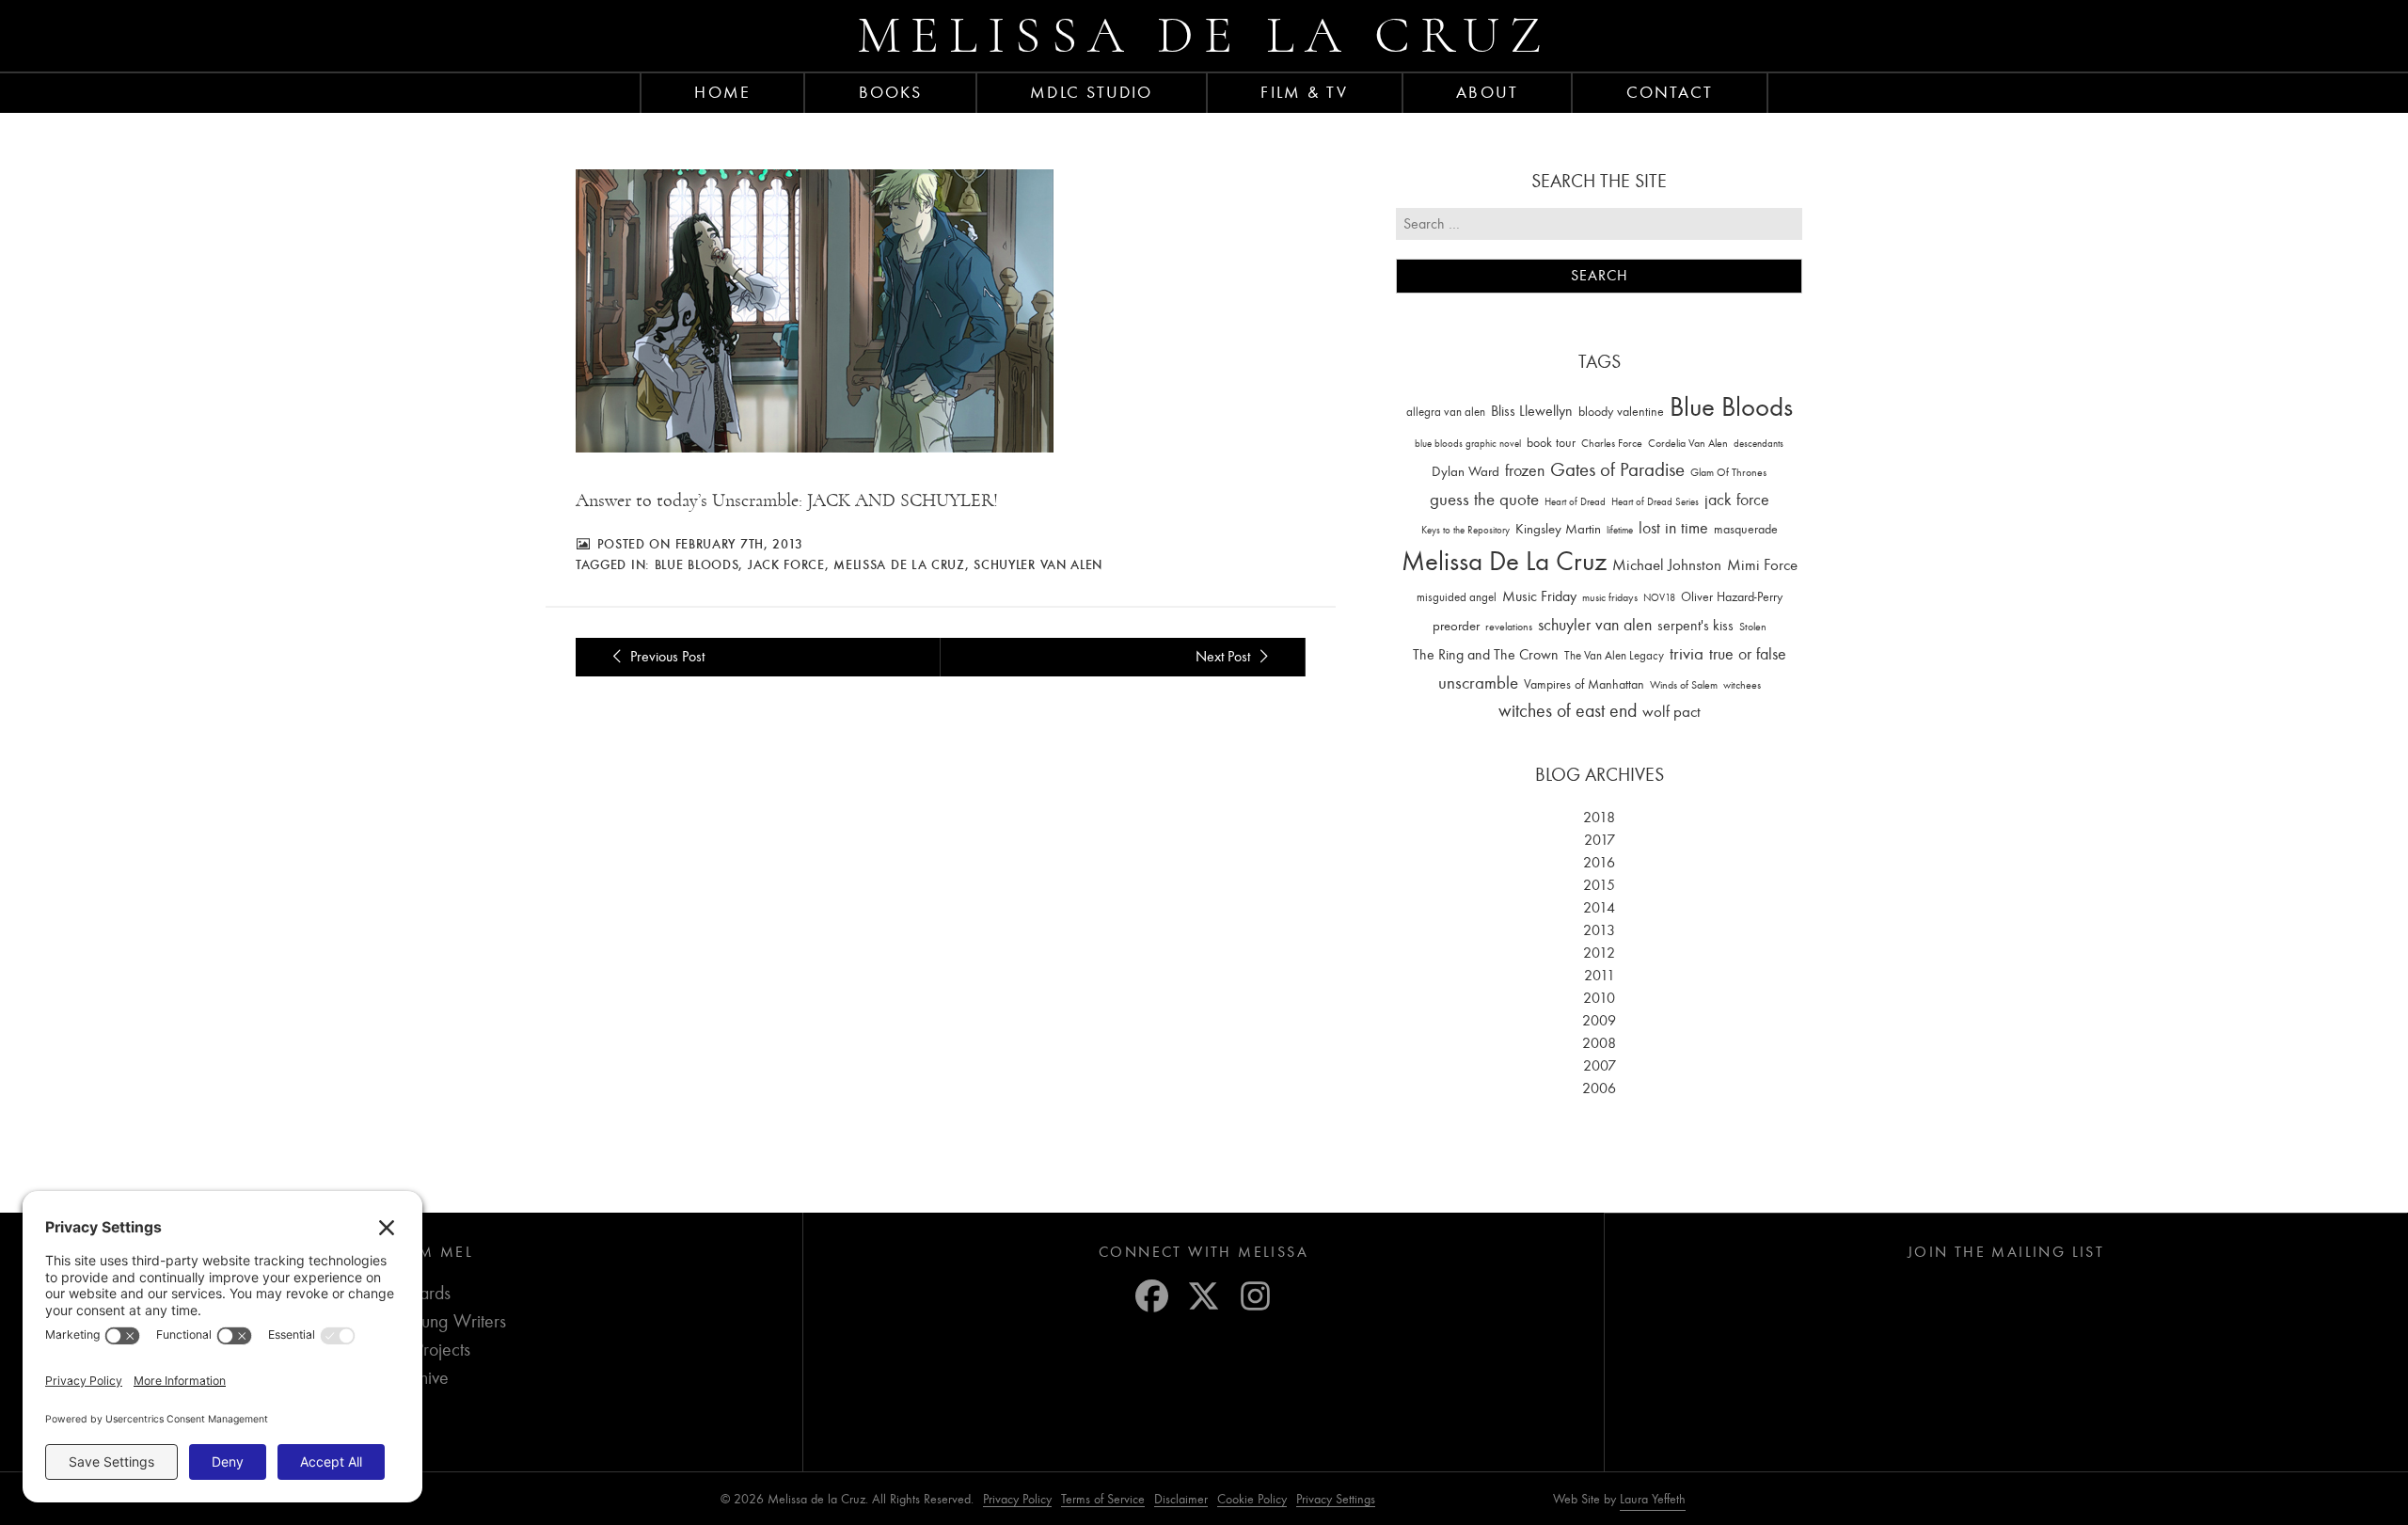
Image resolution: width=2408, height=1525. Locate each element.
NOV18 (1659, 598)
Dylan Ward (1465, 472)
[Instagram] (1255, 1296)
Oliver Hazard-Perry (1732, 597)
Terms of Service (1103, 1499)
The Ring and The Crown (1486, 655)
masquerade (1746, 529)
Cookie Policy (1252, 1499)
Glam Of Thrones (1728, 472)
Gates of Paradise (1617, 470)
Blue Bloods (697, 564)
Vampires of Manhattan (1584, 684)
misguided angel (1457, 597)
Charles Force (1612, 443)
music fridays (1610, 597)
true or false (1748, 654)
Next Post (1225, 657)
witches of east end (1568, 711)
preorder (1456, 626)
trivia (1687, 654)
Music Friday (1539, 596)
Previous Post (665, 657)
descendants (1758, 444)
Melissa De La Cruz (899, 564)
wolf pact (1671, 711)
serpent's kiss (1695, 626)
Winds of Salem (1684, 685)
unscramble (1478, 683)
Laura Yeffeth (1653, 1500)
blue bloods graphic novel (1468, 444)
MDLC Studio (1091, 92)
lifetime (1620, 530)
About (1487, 92)
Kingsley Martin (1558, 529)
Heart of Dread (1575, 502)
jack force (786, 564)
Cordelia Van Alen (1688, 443)
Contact (1670, 92)
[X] (1204, 1296)
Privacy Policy (1017, 1499)
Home (722, 92)
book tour (1551, 443)
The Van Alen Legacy (1614, 655)
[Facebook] (1152, 1296)
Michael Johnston (1667, 564)
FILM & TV (1304, 92)
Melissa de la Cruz (1204, 35)
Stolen (1753, 627)
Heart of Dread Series (1655, 502)
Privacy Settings (1336, 1499)
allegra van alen (1446, 412)
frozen (1525, 471)
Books (891, 92)
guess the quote (1484, 500)
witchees (1742, 685)
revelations (1509, 627)
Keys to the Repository (1465, 530)
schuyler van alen (1038, 564)
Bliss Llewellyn (1532, 411)
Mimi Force (1762, 564)
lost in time (1673, 528)
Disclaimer (1181, 1499)
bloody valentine (1621, 412)
